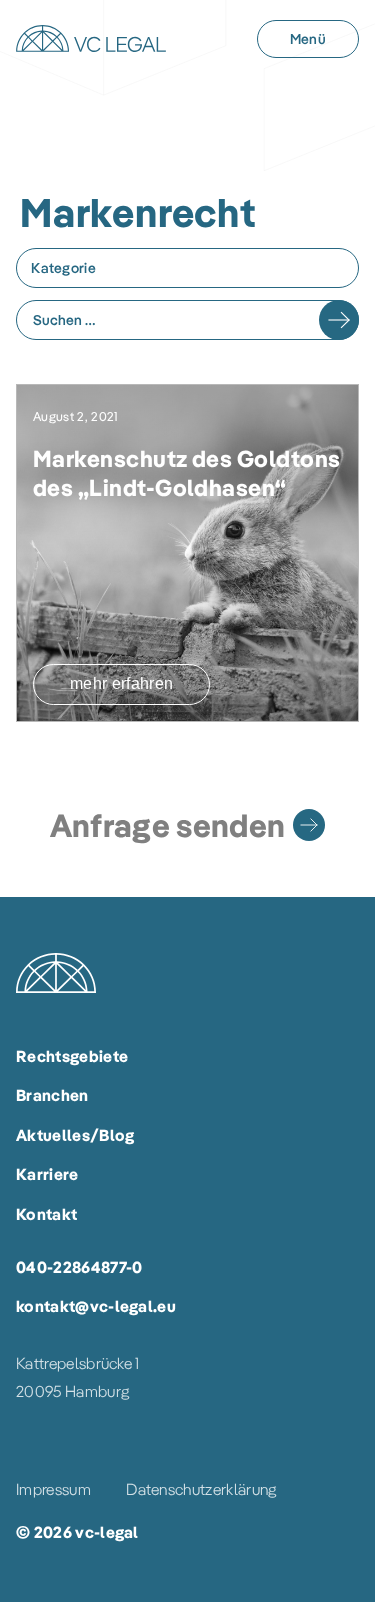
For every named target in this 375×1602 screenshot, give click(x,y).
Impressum (53, 1489)
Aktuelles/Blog (75, 1135)
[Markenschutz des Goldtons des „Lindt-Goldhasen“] (187, 553)
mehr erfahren (121, 683)
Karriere (47, 1174)
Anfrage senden (167, 825)
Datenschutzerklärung (201, 1489)
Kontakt (46, 1214)
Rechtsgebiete (72, 1056)
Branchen (52, 1095)
